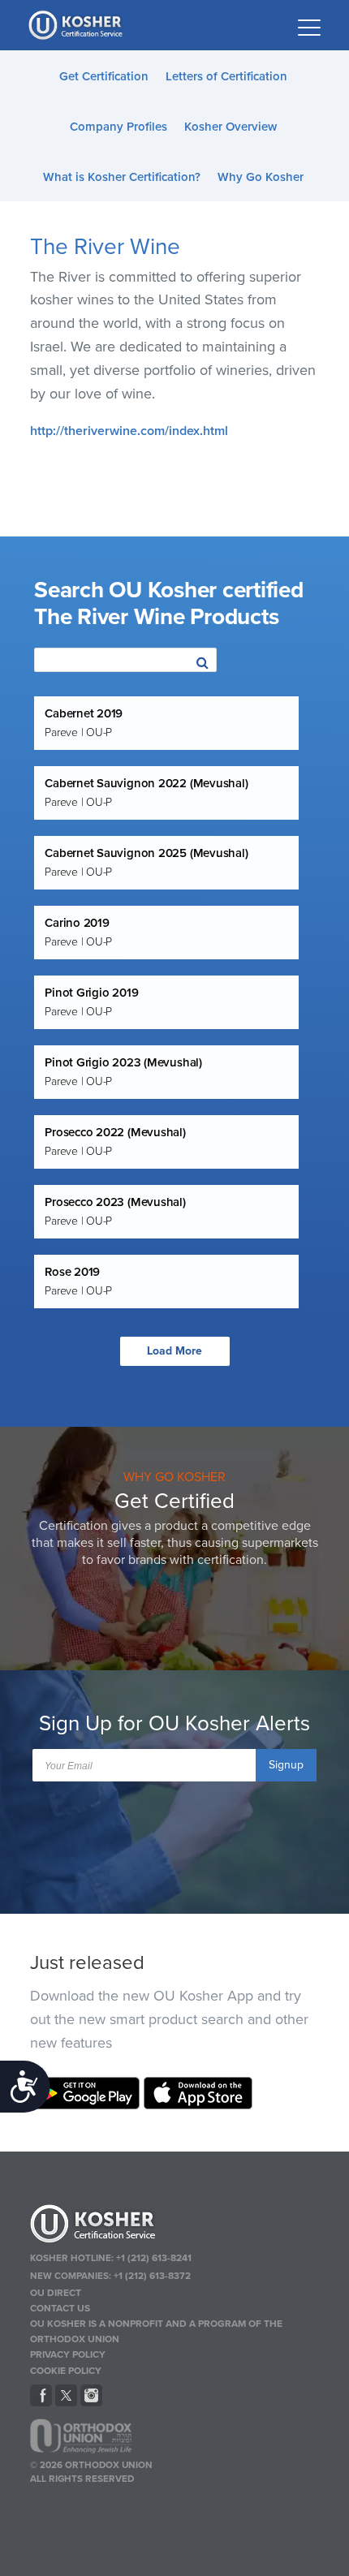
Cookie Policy (66, 2371)
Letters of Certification (226, 76)
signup (286, 1765)
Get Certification (104, 76)
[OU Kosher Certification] (77, 25)
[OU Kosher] (175, 2226)
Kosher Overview (231, 127)
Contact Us (60, 2308)
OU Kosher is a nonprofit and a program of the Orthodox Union (156, 2331)
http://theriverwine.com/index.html (129, 431)
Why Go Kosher (261, 177)
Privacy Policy (68, 2354)
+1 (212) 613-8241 (154, 2258)
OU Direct (56, 2293)
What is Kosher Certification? (122, 177)
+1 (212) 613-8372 (152, 2276)
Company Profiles (118, 127)
